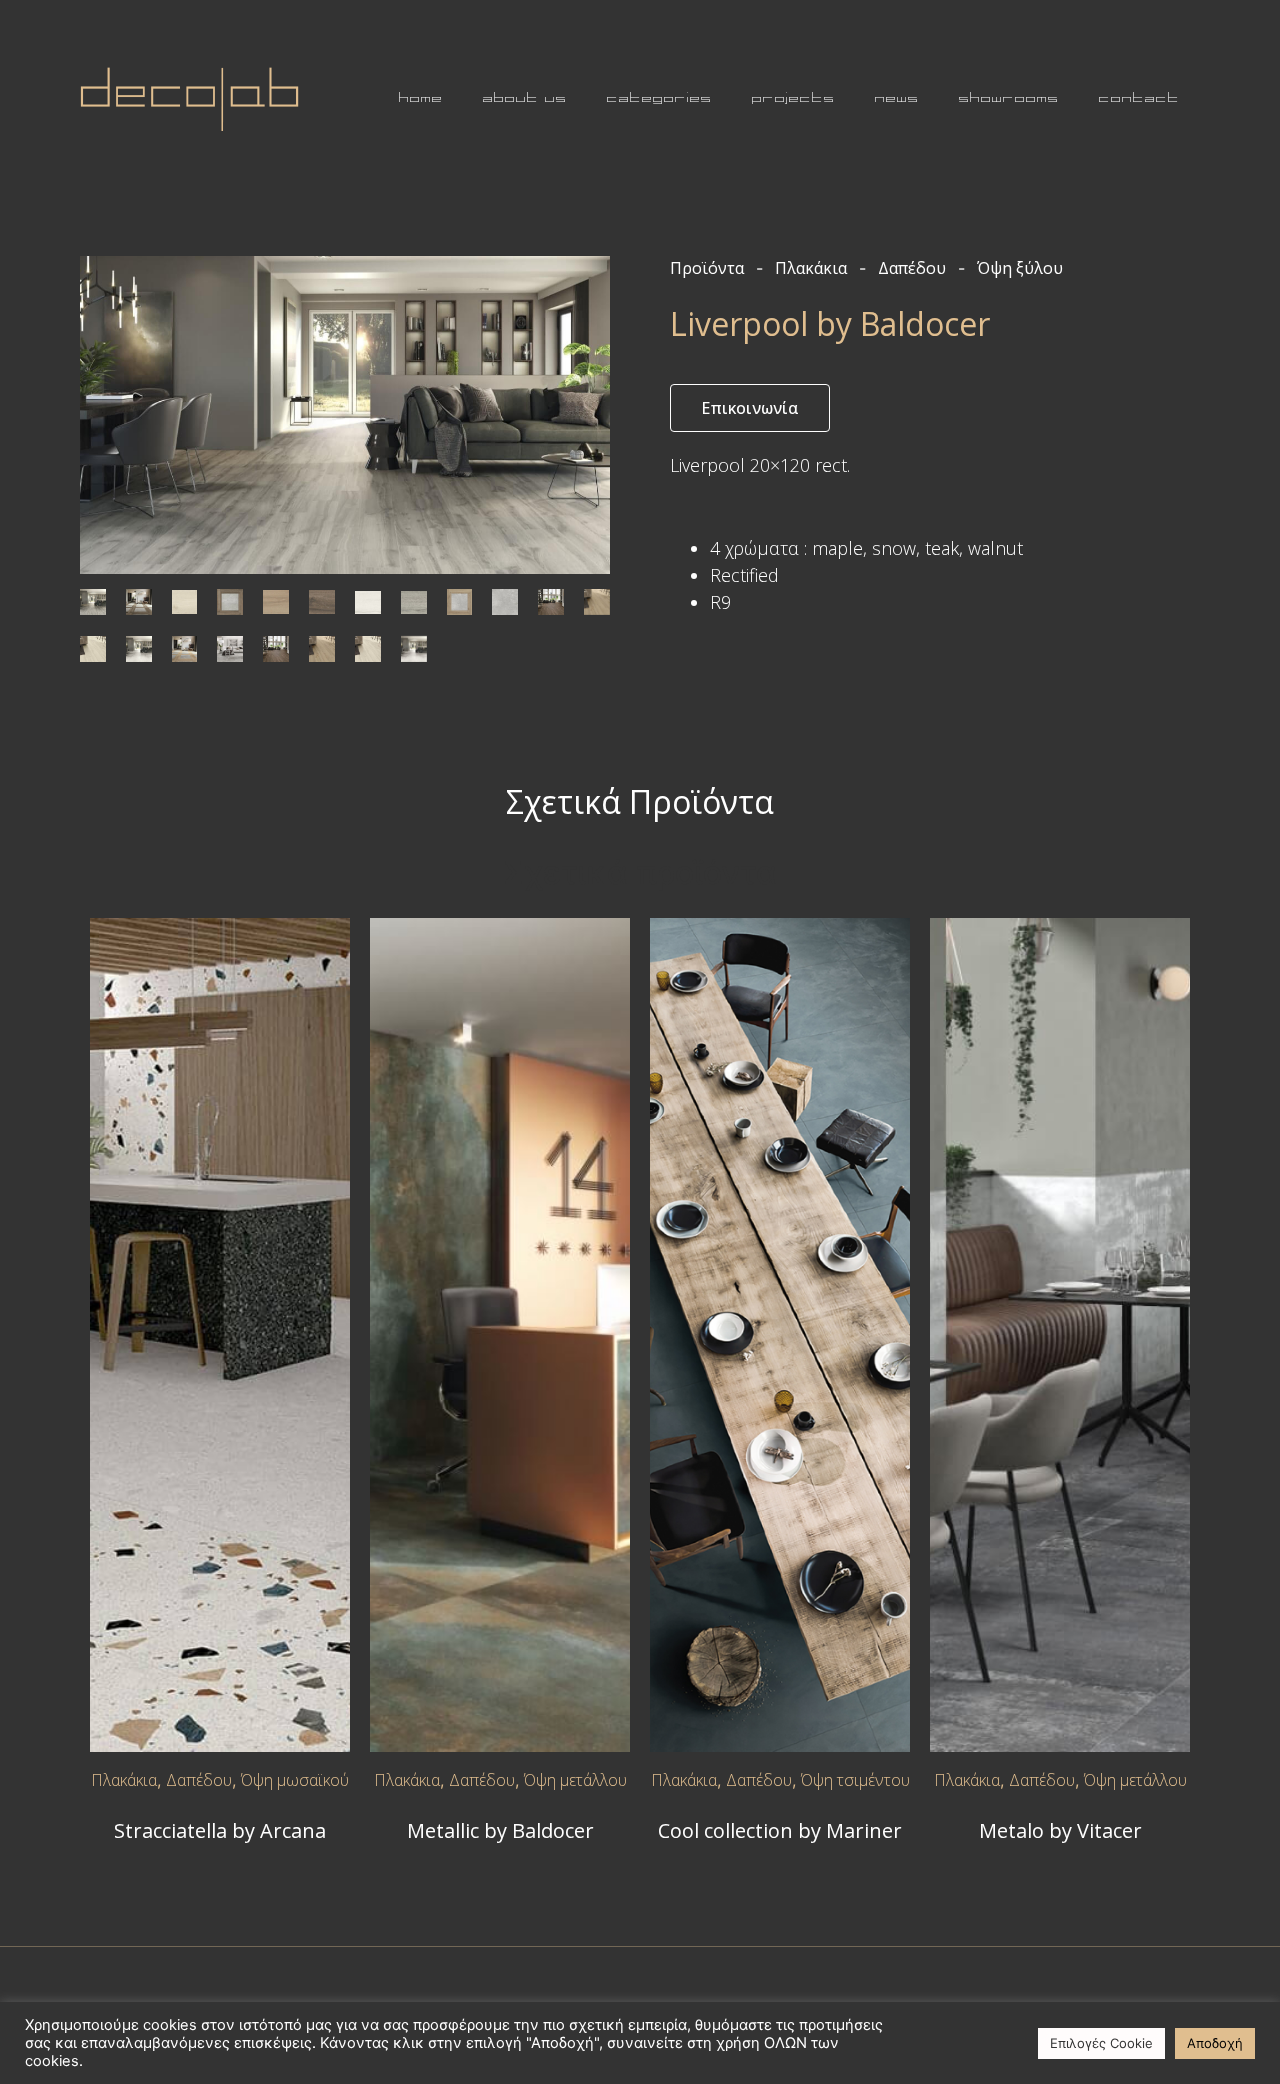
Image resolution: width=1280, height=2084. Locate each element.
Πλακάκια (124, 1780)
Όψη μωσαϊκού (295, 1780)
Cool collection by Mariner (780, 1830)
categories (659, 98)
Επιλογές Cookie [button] (1101, 2043)
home (421, 98)
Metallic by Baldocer (500, 1830)
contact (1139, 98)
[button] (750, 408)
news (897, 98)
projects (793, 98)
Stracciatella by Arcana (220, 1830)
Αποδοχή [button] (1215, 2043)
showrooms (1009, 98)
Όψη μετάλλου (575, 1780)
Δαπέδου (199, 1780)
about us (525, 98)
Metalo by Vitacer (1060, 1830)
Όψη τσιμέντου (855, 1780)
